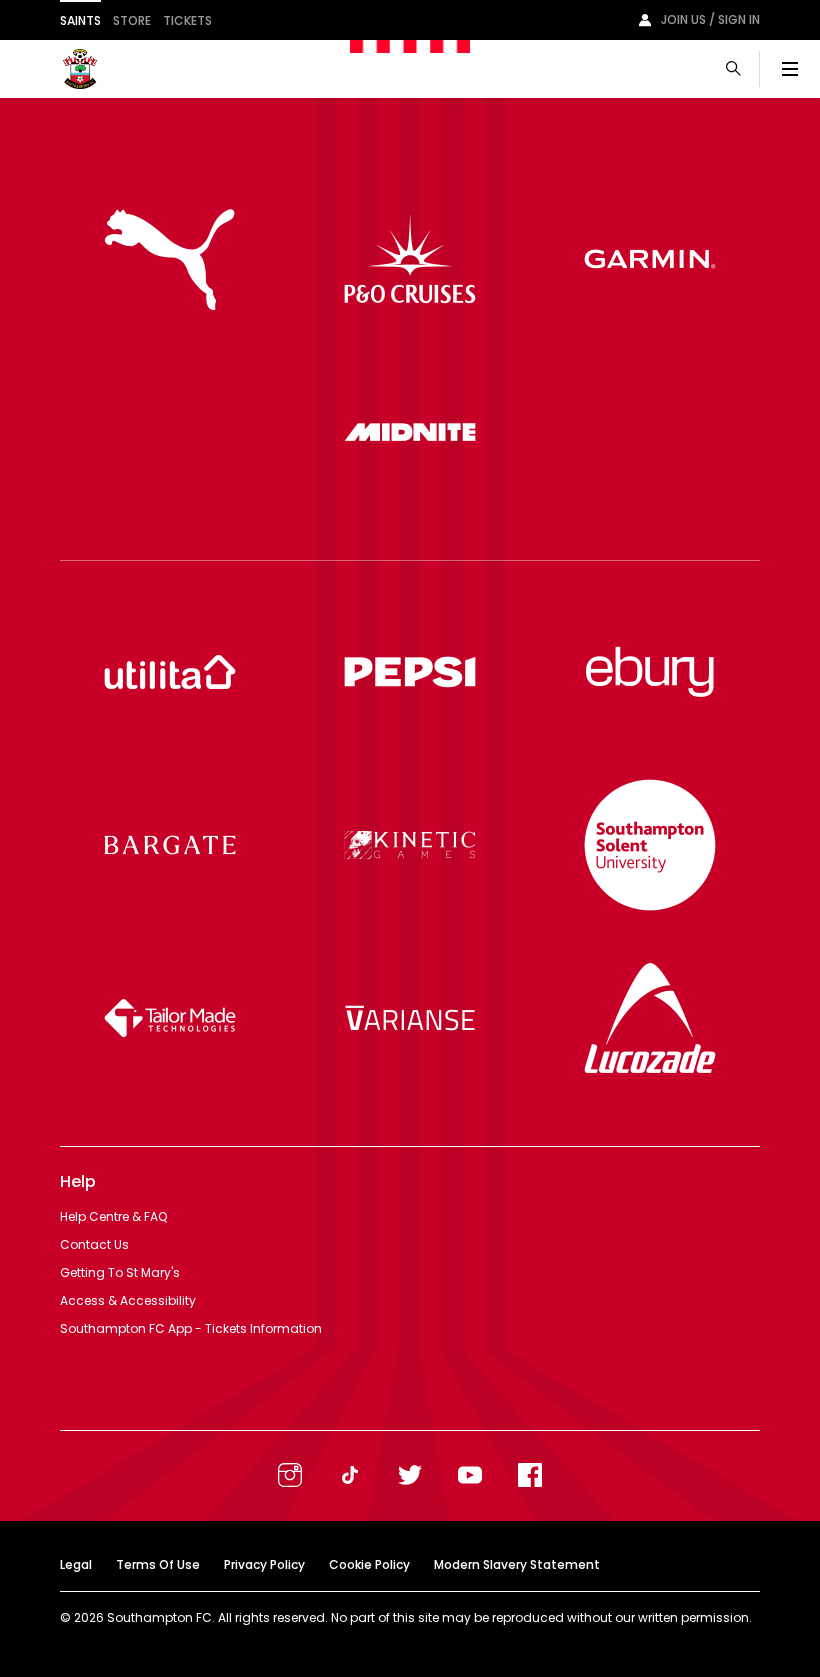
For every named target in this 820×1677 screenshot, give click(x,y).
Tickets (187, 20)
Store (132, 20)
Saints (80, 20)
